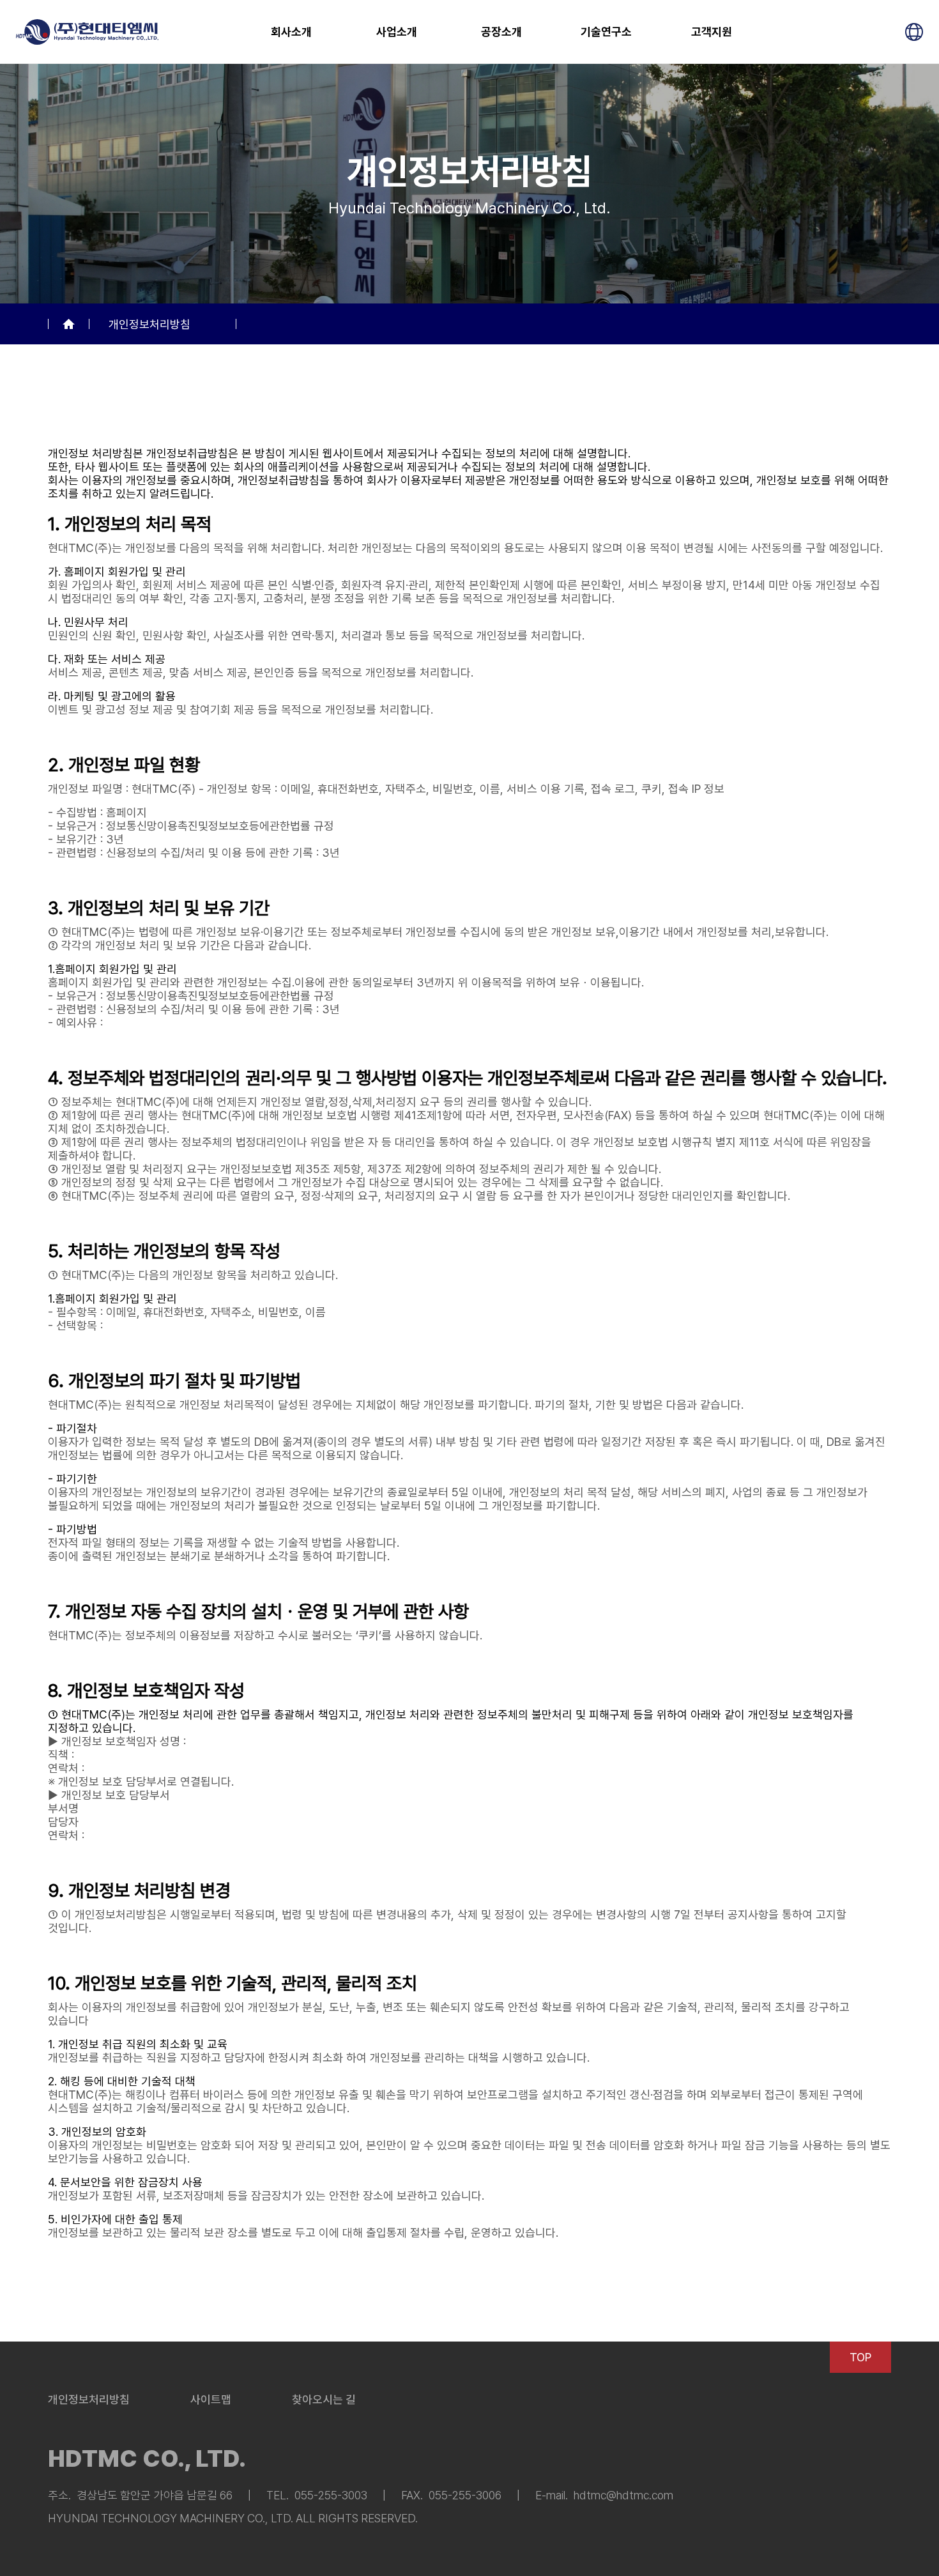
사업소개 (397, 32)
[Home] (69, 324)
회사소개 (291, 32)
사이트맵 (211, 2399)
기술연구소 (606, 32)
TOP (860, 2357)
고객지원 (712, 32)
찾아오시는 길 (324, 2399)
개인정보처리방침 (149, 324)
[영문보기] (914, 32)
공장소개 (501, 32)
